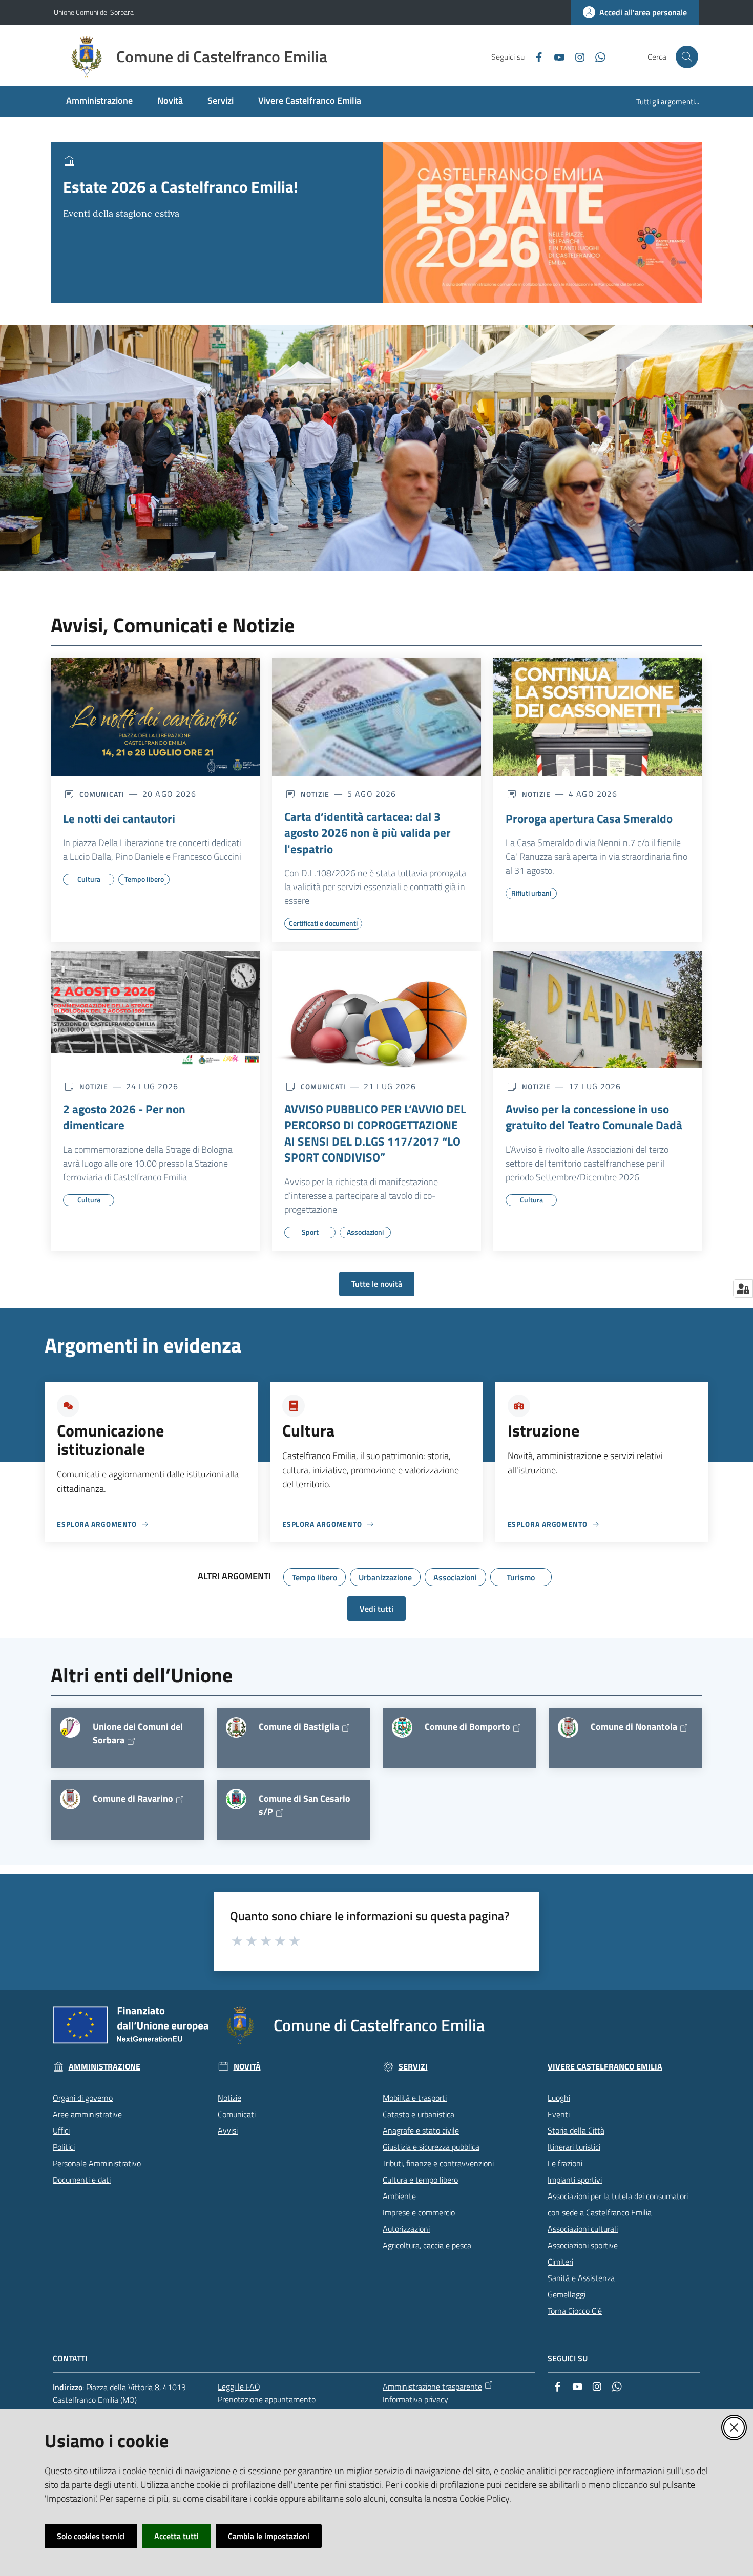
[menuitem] (99, 102)
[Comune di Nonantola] (568, 1727)
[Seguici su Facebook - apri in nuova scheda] (535, 56)
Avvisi (228, 2130)
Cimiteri (560, 2262)
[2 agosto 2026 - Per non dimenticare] (155, 1009)
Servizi (413, 2067)
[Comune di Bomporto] (402, 1727)
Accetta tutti (176, 2536)
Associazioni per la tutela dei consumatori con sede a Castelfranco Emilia (618, 2204)
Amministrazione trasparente (432, 2387)
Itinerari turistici (574, 2147)
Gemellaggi (567, 2294)
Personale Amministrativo (97, 2163)
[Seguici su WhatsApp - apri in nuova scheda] (596, 56)
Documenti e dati (82, 2180)
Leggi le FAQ (239, 2387)
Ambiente (399, 2196)
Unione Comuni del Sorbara (94, 12)
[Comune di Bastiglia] (236, 1727)
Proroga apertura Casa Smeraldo (589, 819)
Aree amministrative (87, 2114)
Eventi (559, 2114)
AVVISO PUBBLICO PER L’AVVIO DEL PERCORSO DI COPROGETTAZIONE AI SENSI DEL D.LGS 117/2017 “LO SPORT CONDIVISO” (375, 1133)
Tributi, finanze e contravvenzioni (438, 2163)
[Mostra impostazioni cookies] (743, 1289)
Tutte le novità (377, 1284)
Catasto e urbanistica (419, 2114)
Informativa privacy (415, 2399)
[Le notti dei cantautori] (155, 717)
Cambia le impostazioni (269, 2536)
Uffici (61, 2130)
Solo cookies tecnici (91, 2536)
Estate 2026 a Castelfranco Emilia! (181, 187)
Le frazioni (565, 2163)
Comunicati (237, 2114)
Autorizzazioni (406, 2229)
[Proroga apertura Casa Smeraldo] (598, 717)
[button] (687, 57)
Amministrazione (104, 2067)
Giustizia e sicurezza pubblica (431, 2147)
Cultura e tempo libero (420, 2180)
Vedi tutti (376, 1609)
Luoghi (559, 2098)
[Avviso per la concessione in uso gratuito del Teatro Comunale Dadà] (598, 1009)
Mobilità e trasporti (415, 2098)
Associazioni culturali (583, 2229)
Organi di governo (83, 2098)
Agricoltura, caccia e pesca (427, 2245)
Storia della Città (576, 2130)
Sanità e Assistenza (581, 2278)
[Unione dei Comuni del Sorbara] (70, 1727)
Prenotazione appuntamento (267, 2399)
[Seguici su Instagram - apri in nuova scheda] (576, 56)
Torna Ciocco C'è (575, 2311)
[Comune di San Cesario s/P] (236, 1799)
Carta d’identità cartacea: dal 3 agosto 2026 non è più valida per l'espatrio (368, 833)
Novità (247, 2067)
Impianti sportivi (575, 2180)
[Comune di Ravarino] (70, 1799)
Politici (64, 2147)
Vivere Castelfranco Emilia (605, 2067)
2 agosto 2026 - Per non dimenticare (124, 1117)
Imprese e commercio (419, 2212)
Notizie (229, 2098)
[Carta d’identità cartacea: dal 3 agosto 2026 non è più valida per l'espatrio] (376, 717)
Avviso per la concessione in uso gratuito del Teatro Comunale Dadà (594, 1117)
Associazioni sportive (583, 2245)
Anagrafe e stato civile (421, 2130)
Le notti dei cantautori (119, 819)
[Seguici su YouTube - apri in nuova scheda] (555, 56)
